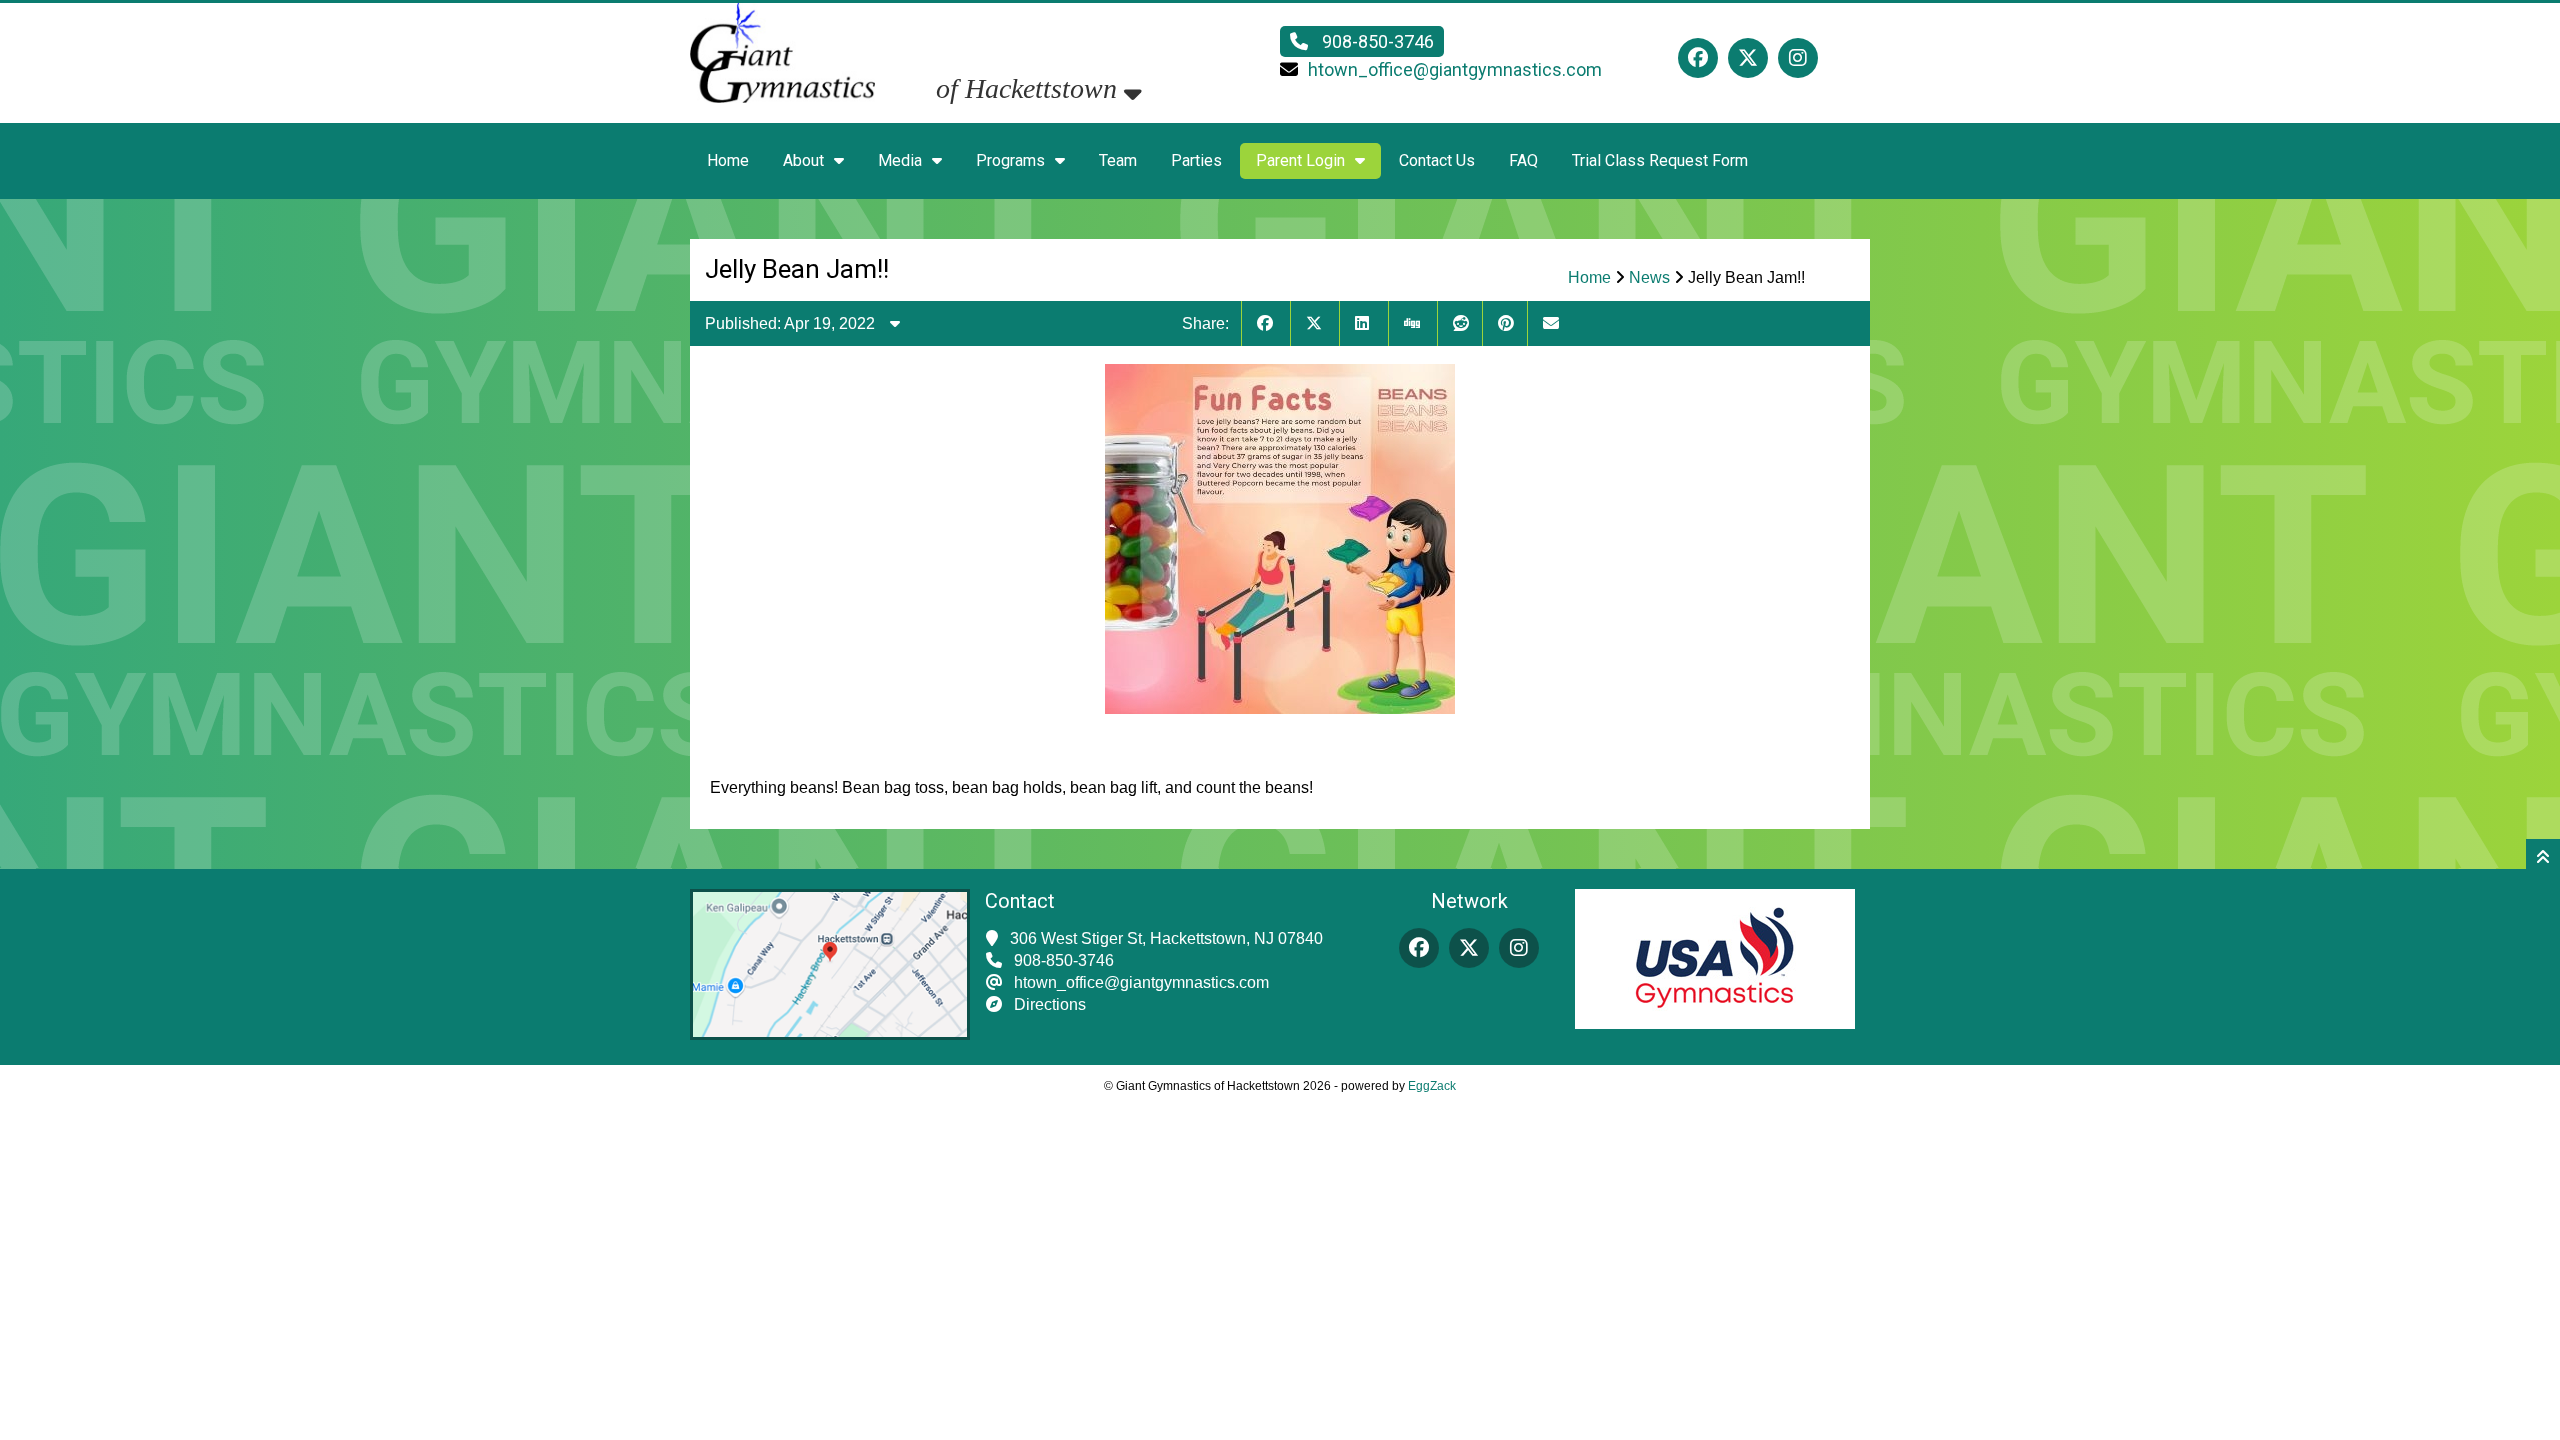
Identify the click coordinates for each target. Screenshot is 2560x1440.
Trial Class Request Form (1660, 160)
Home (728, 160)
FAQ (1523, 160)
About (803, 160)
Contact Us (1437, 160)
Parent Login (1300, 160)
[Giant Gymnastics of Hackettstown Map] (830, 1034)
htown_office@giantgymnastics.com (1455, 69)
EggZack (1432, 1086)
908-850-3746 (1376, 41)
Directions (1050, 1004)
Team (1118, 160)
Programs (1010, 160)
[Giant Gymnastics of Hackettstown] (782, 111)
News (1649, 277)
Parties (1196, 160)
